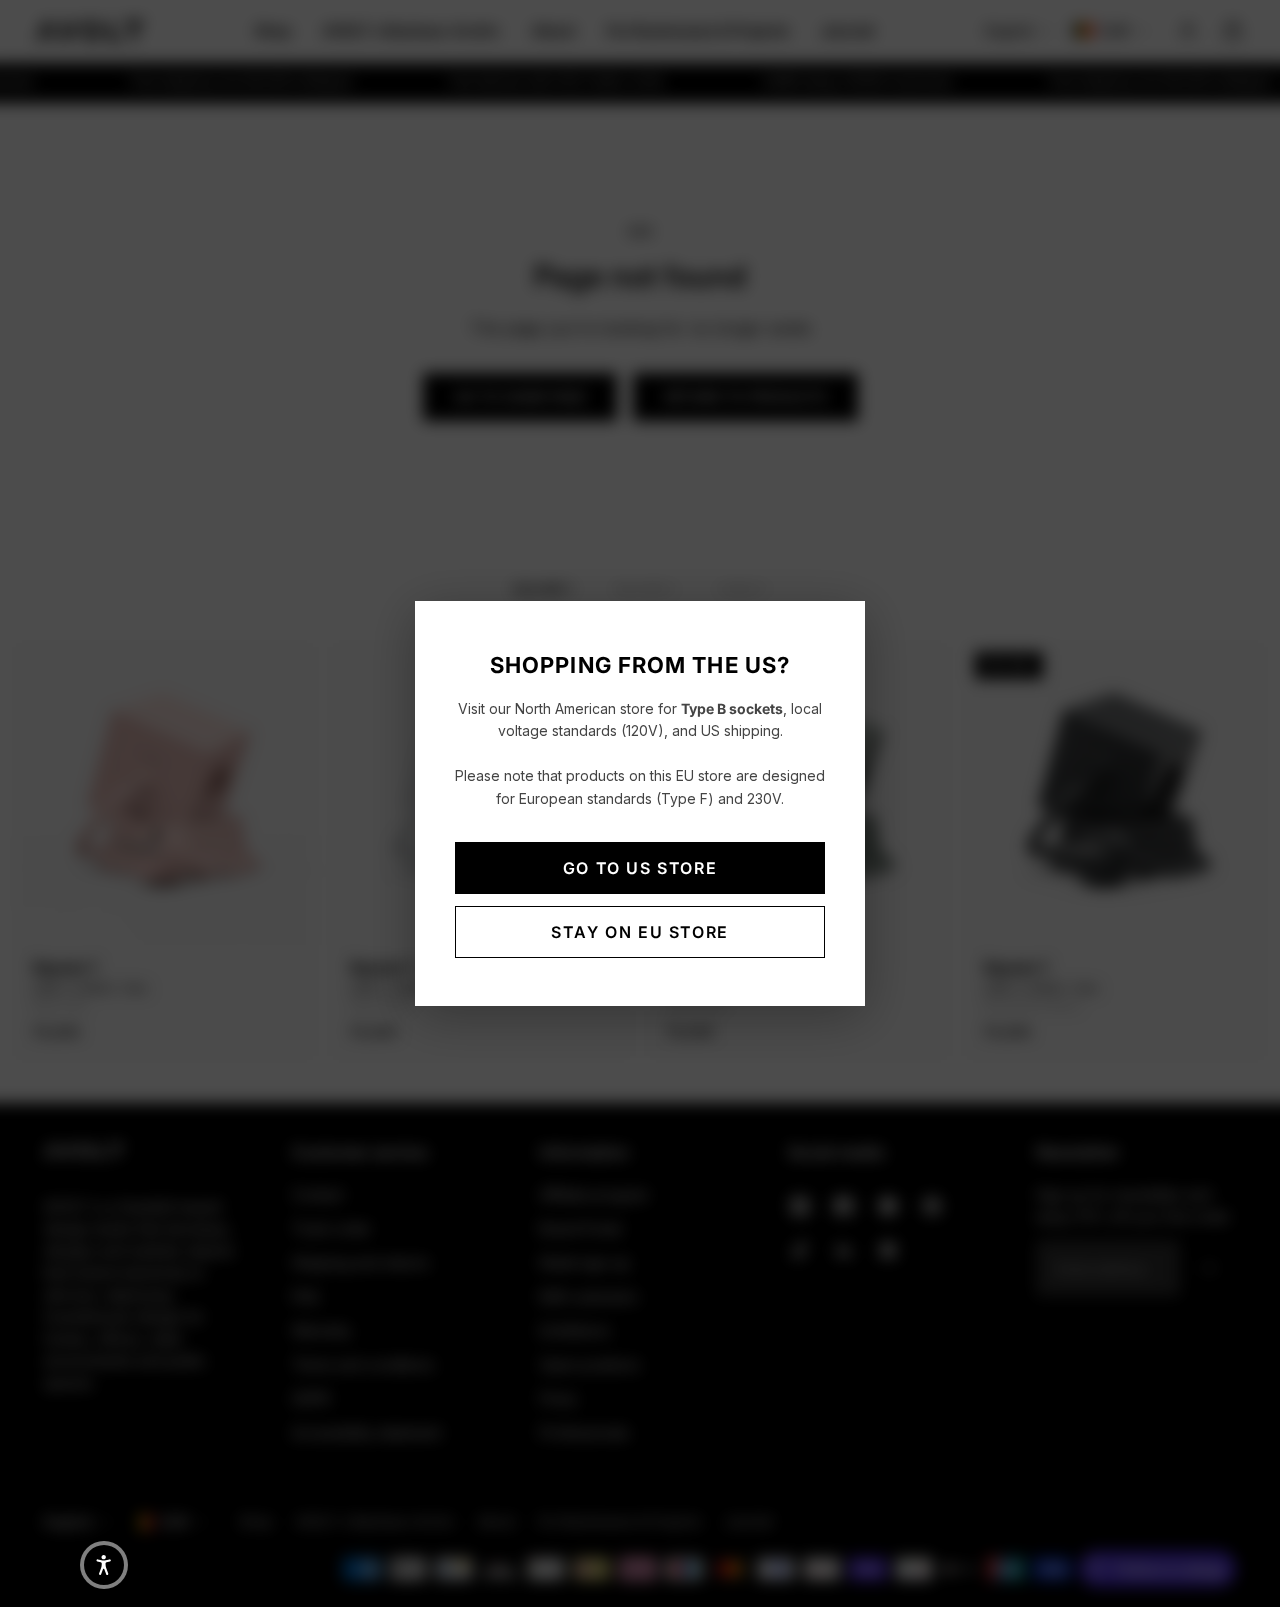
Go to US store (640, 868)
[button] (104, 1565)
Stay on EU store (640, 932)
